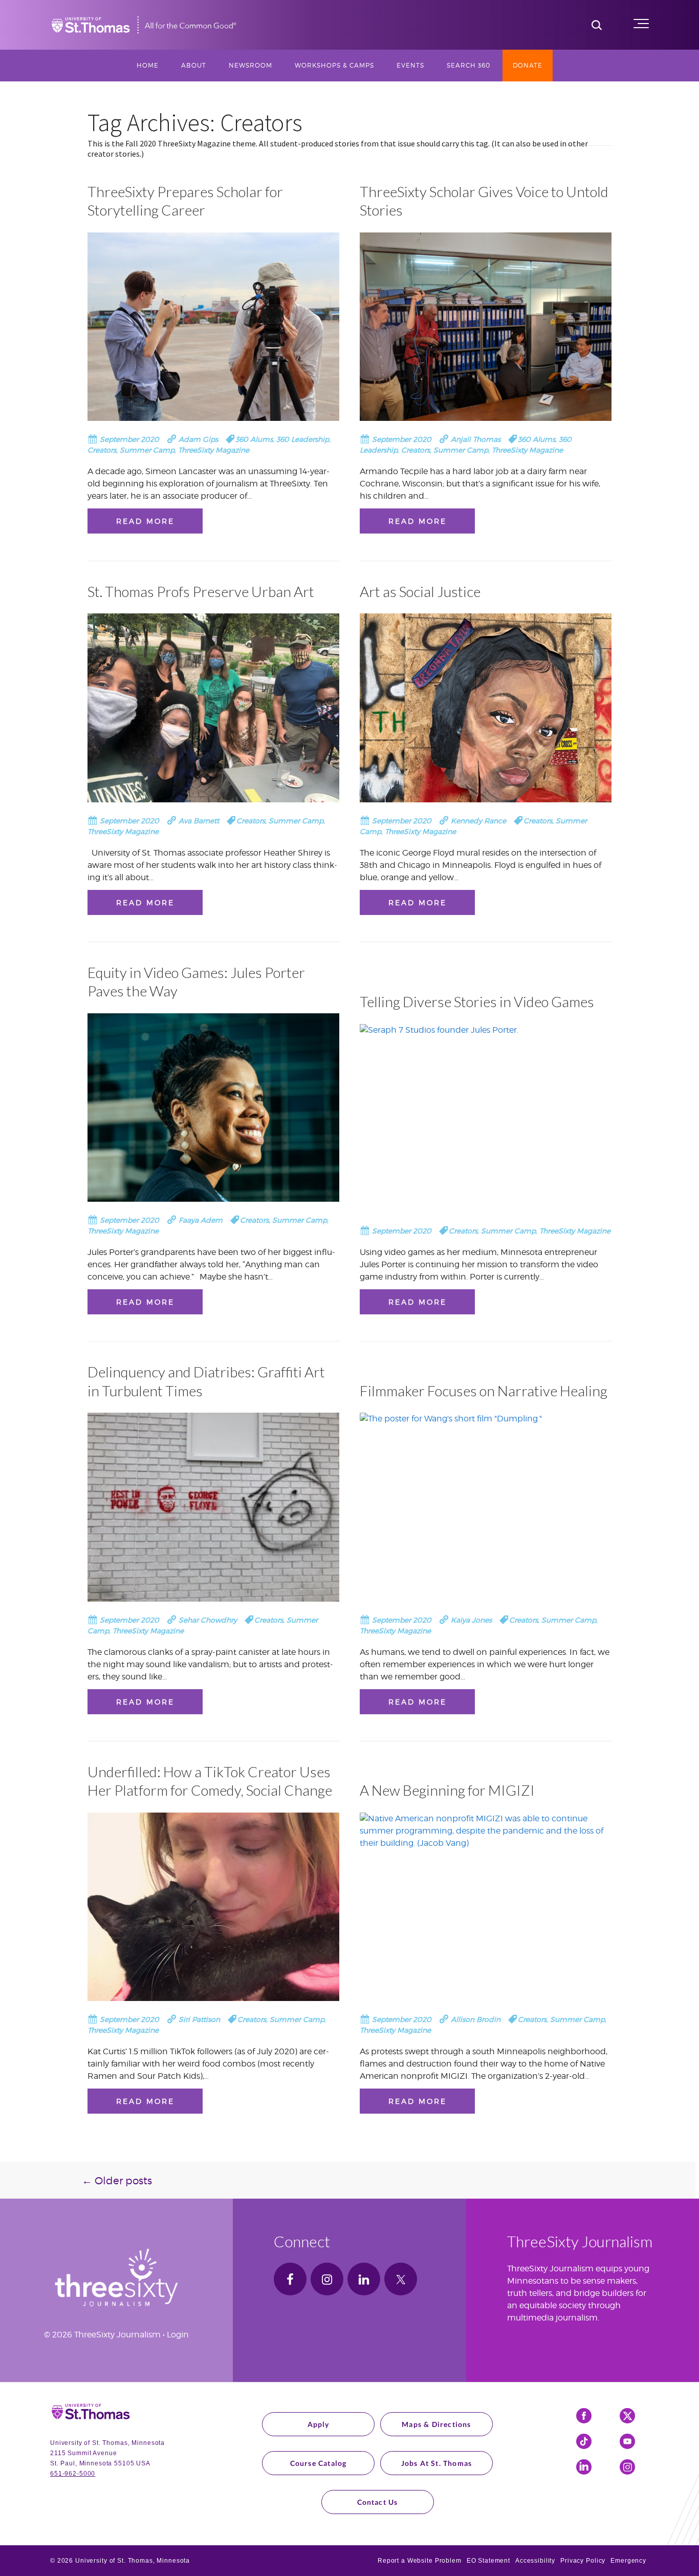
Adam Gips (197, 439)
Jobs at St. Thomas (437, 2463)
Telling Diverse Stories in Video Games (477, 1002)
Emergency (628, 2561)
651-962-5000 (73, 2474)
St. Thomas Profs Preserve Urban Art (201, 591)
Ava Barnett (198, 821)
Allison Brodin (475, 2019)
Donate (528, 65)
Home (148, 65)
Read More (145, 521)
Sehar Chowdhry (207, 1620)
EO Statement (488, 2561)
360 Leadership (303, 439)
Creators (102, 450)
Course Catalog (319, 2463)
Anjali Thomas (475, 439)
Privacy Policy (583, 2561)
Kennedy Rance (477, 821)
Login (178, 2335)
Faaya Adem (200, 1220)
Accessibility (535, 2561)
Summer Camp (147, 450)
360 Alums (254, 439)
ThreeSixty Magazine (214, 450)
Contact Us (378, 2502)
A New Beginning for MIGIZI (447, 1790)
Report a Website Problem (420, 2561)
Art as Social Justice (420, 591)
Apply (319, 2424)
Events (410, 65)
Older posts (117, 2181)
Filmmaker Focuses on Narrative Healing (484, 1391)
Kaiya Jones (470, 1620)
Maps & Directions (436, 2424)
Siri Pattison (198, 2019)
